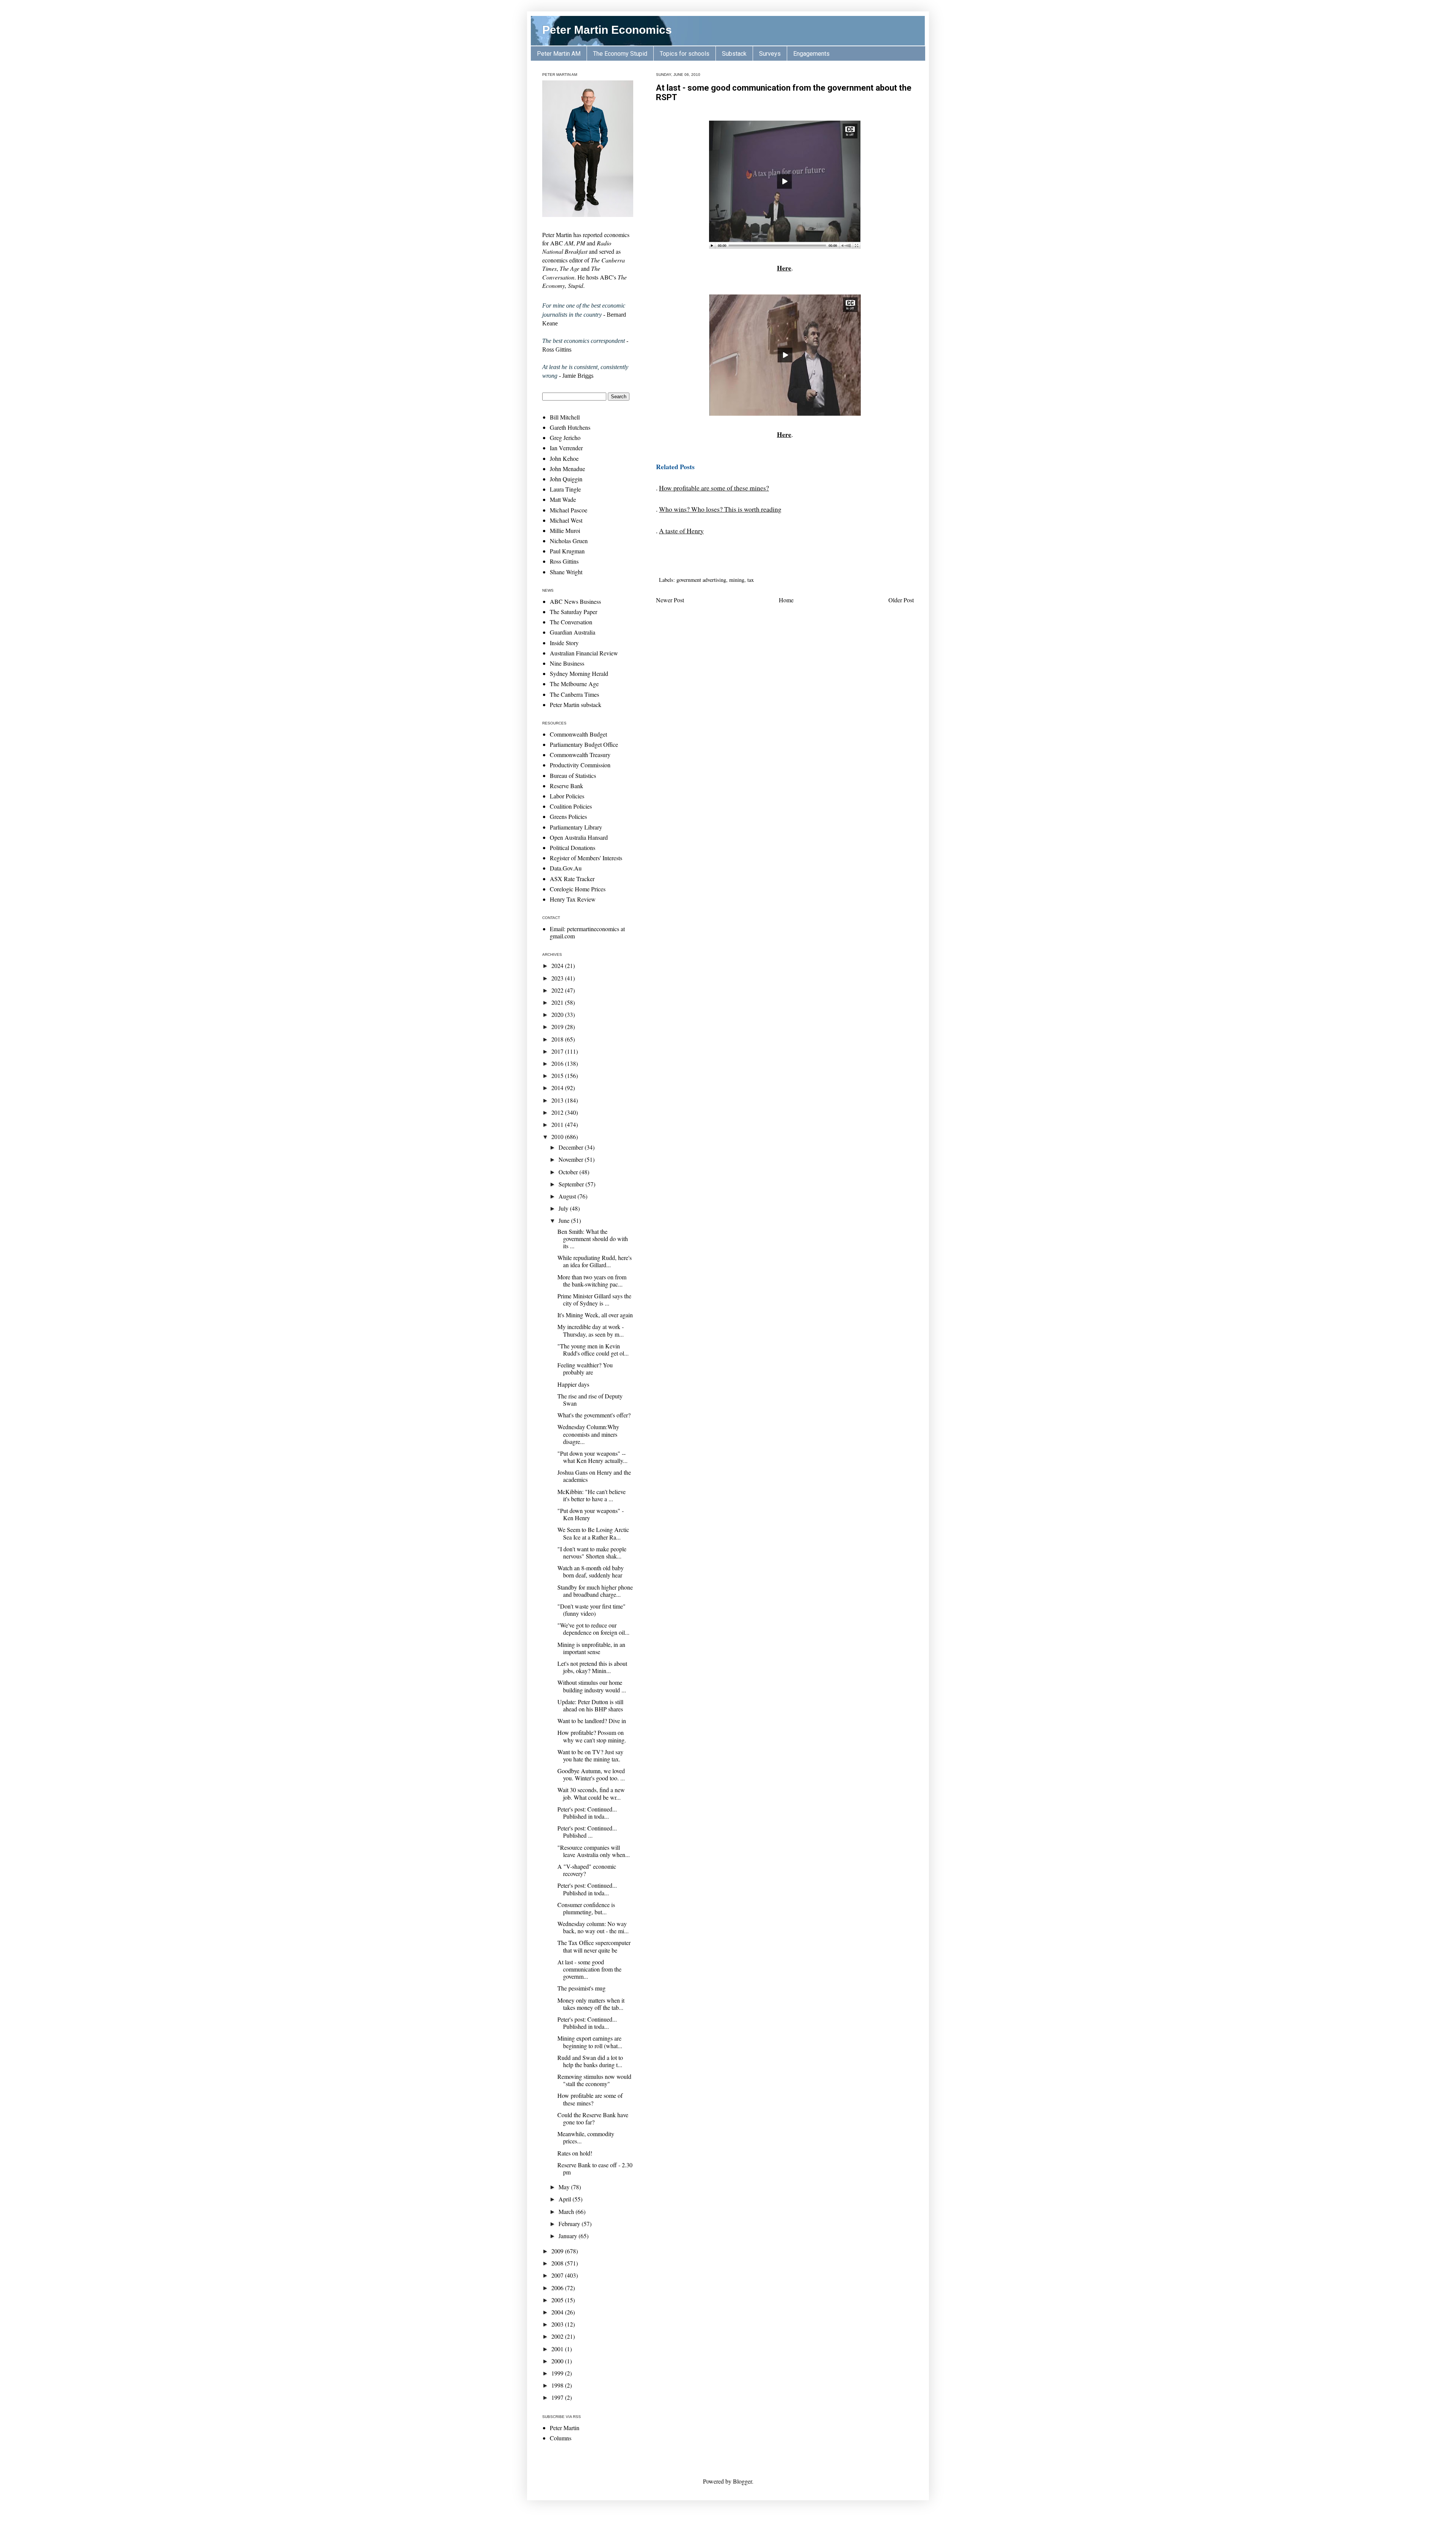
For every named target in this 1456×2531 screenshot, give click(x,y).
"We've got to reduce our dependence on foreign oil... (593, 1629)
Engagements (811, 54)
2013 (558, 1100)
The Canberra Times (574, 694)
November (572, 1159)
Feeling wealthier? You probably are (585, 1368)
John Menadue (567, 469)
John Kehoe (564, 458)
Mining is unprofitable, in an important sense (591, 1648)
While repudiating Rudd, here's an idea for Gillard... (595, 1261)
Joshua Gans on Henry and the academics (594, 1476)
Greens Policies (568, 816)
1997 (558, 2397)
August (568, 1196)
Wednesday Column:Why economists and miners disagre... (588, 1434)
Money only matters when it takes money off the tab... (591, 2004)
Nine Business (567, 663)
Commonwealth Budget (578, 734)
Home (786, 600)
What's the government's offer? (594, 1415)
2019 (558, 1027)
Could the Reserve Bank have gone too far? (593, 2118)
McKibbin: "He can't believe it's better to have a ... (591, 1495)
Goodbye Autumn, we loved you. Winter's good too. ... (591, 1774)
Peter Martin (565, 2428)
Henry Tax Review (573, 899)
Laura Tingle (565, 489)
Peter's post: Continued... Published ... (587, 1832)
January (569, 2236)
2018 (558, 1039)
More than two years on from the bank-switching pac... (592, 1280)
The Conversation (571, 622)
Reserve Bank (566, 786)
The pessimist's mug (581, 1988)
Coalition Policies (571, 806)
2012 (558, 1112)
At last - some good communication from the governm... (589, 1969)
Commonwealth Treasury (580, 755)
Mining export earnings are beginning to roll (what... (590, 2042)
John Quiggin (566, 479)
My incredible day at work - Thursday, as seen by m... (591, 1330)
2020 (558, 1014)
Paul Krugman (567, 551)
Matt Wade (563, 499)
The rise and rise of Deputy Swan (590, 1400)
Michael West (566, 520)
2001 (558, 2349)
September (572, 1184)
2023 (558, 978)
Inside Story (564, 643)
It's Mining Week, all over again (595, 1315)
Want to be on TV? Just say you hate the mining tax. (590, 1755)
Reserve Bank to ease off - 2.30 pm (595, 2168)
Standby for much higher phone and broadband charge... (595, 1591)
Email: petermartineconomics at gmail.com (587, 932)
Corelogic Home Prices (578, 889)
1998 (558, 2385)
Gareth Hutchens (570, 427)
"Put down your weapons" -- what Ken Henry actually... (592, 1457)
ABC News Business (575, 601)
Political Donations (573, 848)
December (572, 1147)
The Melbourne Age (574, 684)
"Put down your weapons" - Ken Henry (591, 1514)
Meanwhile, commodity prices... (586, 2137)
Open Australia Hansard (579, 837)
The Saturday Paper (573, 612)
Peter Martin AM (559, 54)
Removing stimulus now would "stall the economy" (594, 2080)
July (564, 1208)
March (567, 2211)
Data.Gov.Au (566, 868)
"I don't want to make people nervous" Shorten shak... (592, 1552)
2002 (558, 2336)
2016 (558, 1063)
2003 (558, 2324)
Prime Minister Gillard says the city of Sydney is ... (594, 1299)
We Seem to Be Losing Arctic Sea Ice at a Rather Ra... (593, 1533)
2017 (558, 1051)
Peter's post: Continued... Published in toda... (587, 1813)
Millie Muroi (565, 530)
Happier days (573, 1384)
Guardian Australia (573, 632)
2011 (558, 1124)
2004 (558, 2312)
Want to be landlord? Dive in (592, 1721)
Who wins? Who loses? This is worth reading (720, 509)
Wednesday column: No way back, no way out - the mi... (593, 1927)
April (566, 2199)
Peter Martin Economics (607, 30)
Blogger (742, 2481)
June (565, 1220)
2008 (558, 2263)
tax (751, 580)
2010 (558, 1137)
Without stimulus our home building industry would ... (592, 1686)
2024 (558, 965)
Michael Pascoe (569, 510)
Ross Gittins (564, 561)
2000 (558, 2361)
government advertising (701, 580)
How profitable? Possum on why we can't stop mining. (592, 1736)
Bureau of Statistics (573, 775)
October (569, 1172)
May (565, 2187)
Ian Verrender (566, 448)
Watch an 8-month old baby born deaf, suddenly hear (591, 1571)
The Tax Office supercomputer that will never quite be (594, 1946)
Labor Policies (567, 796)
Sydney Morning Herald (579, 673)
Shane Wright (566, 572)
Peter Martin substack (576, 705)
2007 (558, 2275)
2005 (558, 2300)
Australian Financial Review (584, 653)
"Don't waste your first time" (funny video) (591, 1610)
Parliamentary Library (576, 827)
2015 (558, 1075)
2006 (558, 2288)
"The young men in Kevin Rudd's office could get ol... (593, 1350)
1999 (558, 2373)
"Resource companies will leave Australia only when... (594, 1851)
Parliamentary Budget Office (584, 744)
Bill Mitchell (565, 417)
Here (784, 268)
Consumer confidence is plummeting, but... (586, 1908)
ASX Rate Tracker (572, 879)
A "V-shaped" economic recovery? (587, 1870)
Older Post (901, 600)
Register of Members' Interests (586, 858)
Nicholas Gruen (569, 541)
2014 (558, 1088)
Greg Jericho (565, 438)
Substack (734, 54)
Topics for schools (685, 54)
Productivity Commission (580, 765)
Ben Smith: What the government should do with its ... (593, 1239)
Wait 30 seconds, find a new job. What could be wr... (591, 1793)
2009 (558, 2251)
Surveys (770, 54)
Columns (561, 2438)
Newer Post (670, 600)
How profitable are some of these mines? (714, 488)
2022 (558, 990)
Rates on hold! (575, 2153)
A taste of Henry (681, 531)
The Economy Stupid (620, 54)
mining (737, 580)
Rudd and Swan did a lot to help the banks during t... (590, 2061)
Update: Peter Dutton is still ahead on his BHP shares (590, 1705)
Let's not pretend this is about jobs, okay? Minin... (592, 1667)
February (570, 2224)
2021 (558, 1002)
